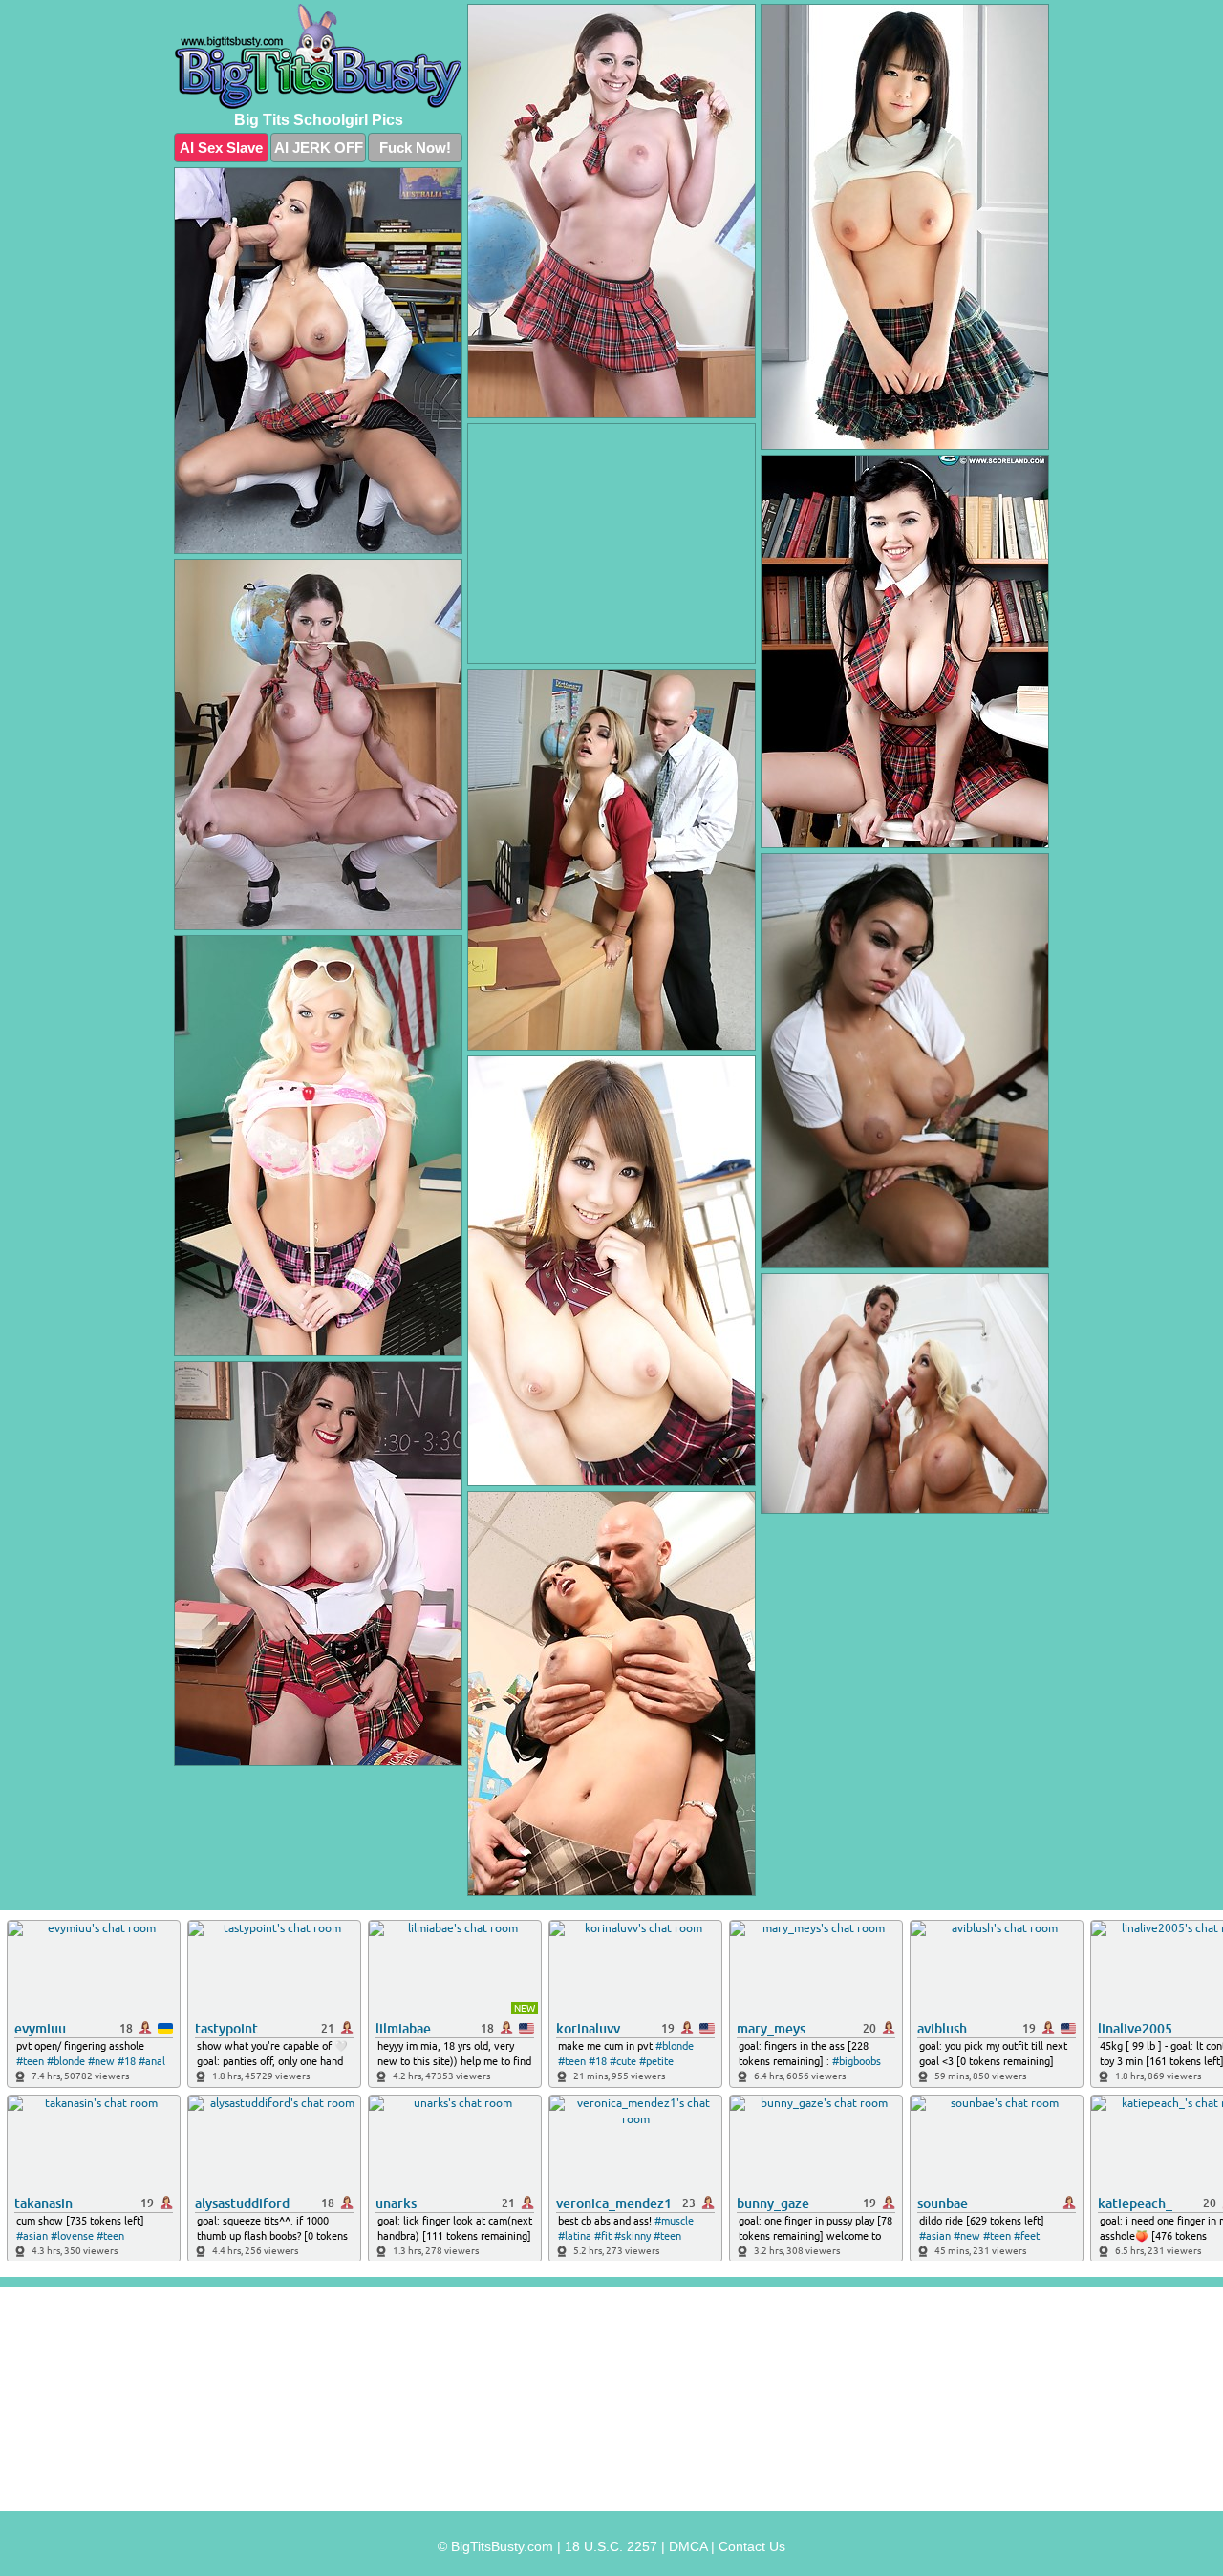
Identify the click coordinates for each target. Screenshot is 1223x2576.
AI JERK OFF (319, 148)
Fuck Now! (415, 148)
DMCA (688, 2546)
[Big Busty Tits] (318, 56)
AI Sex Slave (221, 148)
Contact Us (752, 2546)
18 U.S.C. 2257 (611, 2546)
